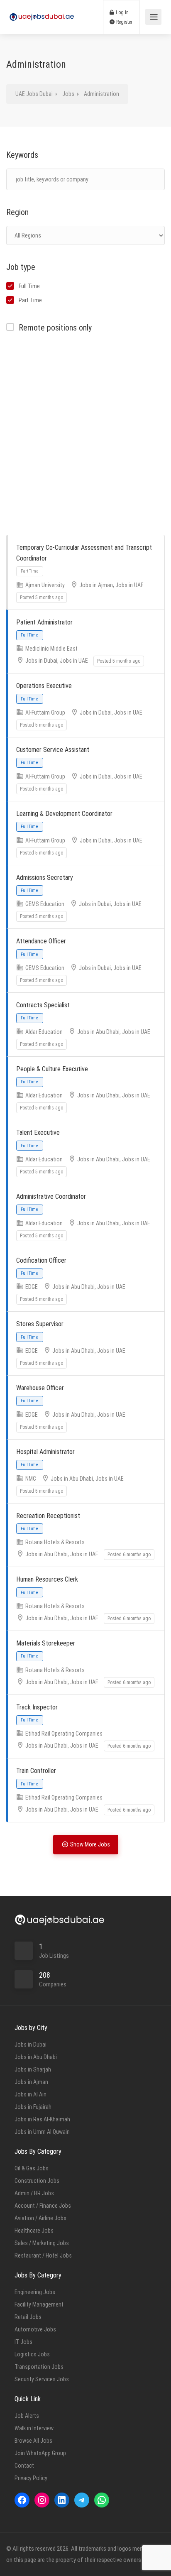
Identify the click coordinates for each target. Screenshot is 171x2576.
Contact (24, 2466)
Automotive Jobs (35, 2329)
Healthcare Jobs (34, 2231)
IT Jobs (23, 2342)
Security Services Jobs (42, 2379)
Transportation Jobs (39, 2367)
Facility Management (39, 2304)
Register (124, 22)
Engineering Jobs (35, 2292)
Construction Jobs (37, 2181)
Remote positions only (55, 328)
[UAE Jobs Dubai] (42, 9)
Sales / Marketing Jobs (42, 2243)
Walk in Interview (34, 2428)
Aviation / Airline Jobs (40, 2218)
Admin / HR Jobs (34, 2193)
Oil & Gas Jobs (32, 2168)
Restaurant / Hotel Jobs (43, 2255)
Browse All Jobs (33, 2441)
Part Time (30, 300)
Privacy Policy (31, 2478)
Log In (122, 12)
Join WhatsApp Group (40, 2453)
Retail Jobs (28, 2317)
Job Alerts (27, 2416)
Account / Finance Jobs (43, 2206)
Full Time (29, 286)
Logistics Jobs (32, 2354)
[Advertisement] (85, 435)
